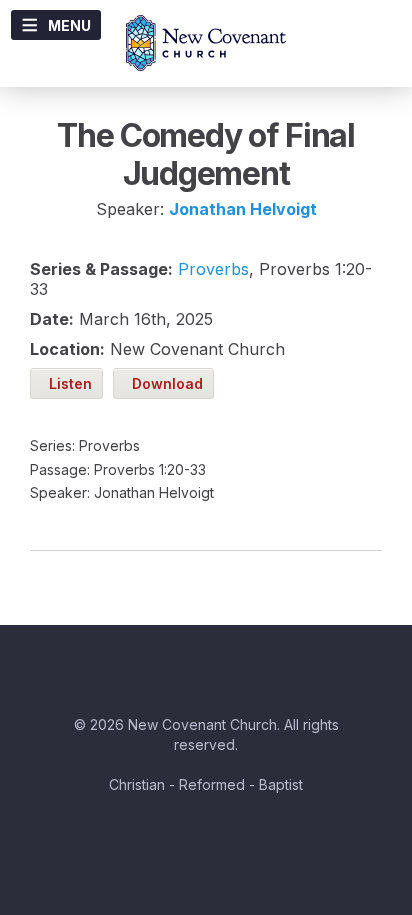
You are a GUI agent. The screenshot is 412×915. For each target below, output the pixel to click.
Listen (66, 383)
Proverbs (213, 269)
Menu (69, 25)
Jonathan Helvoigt (243, 209)
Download (163, 383)
